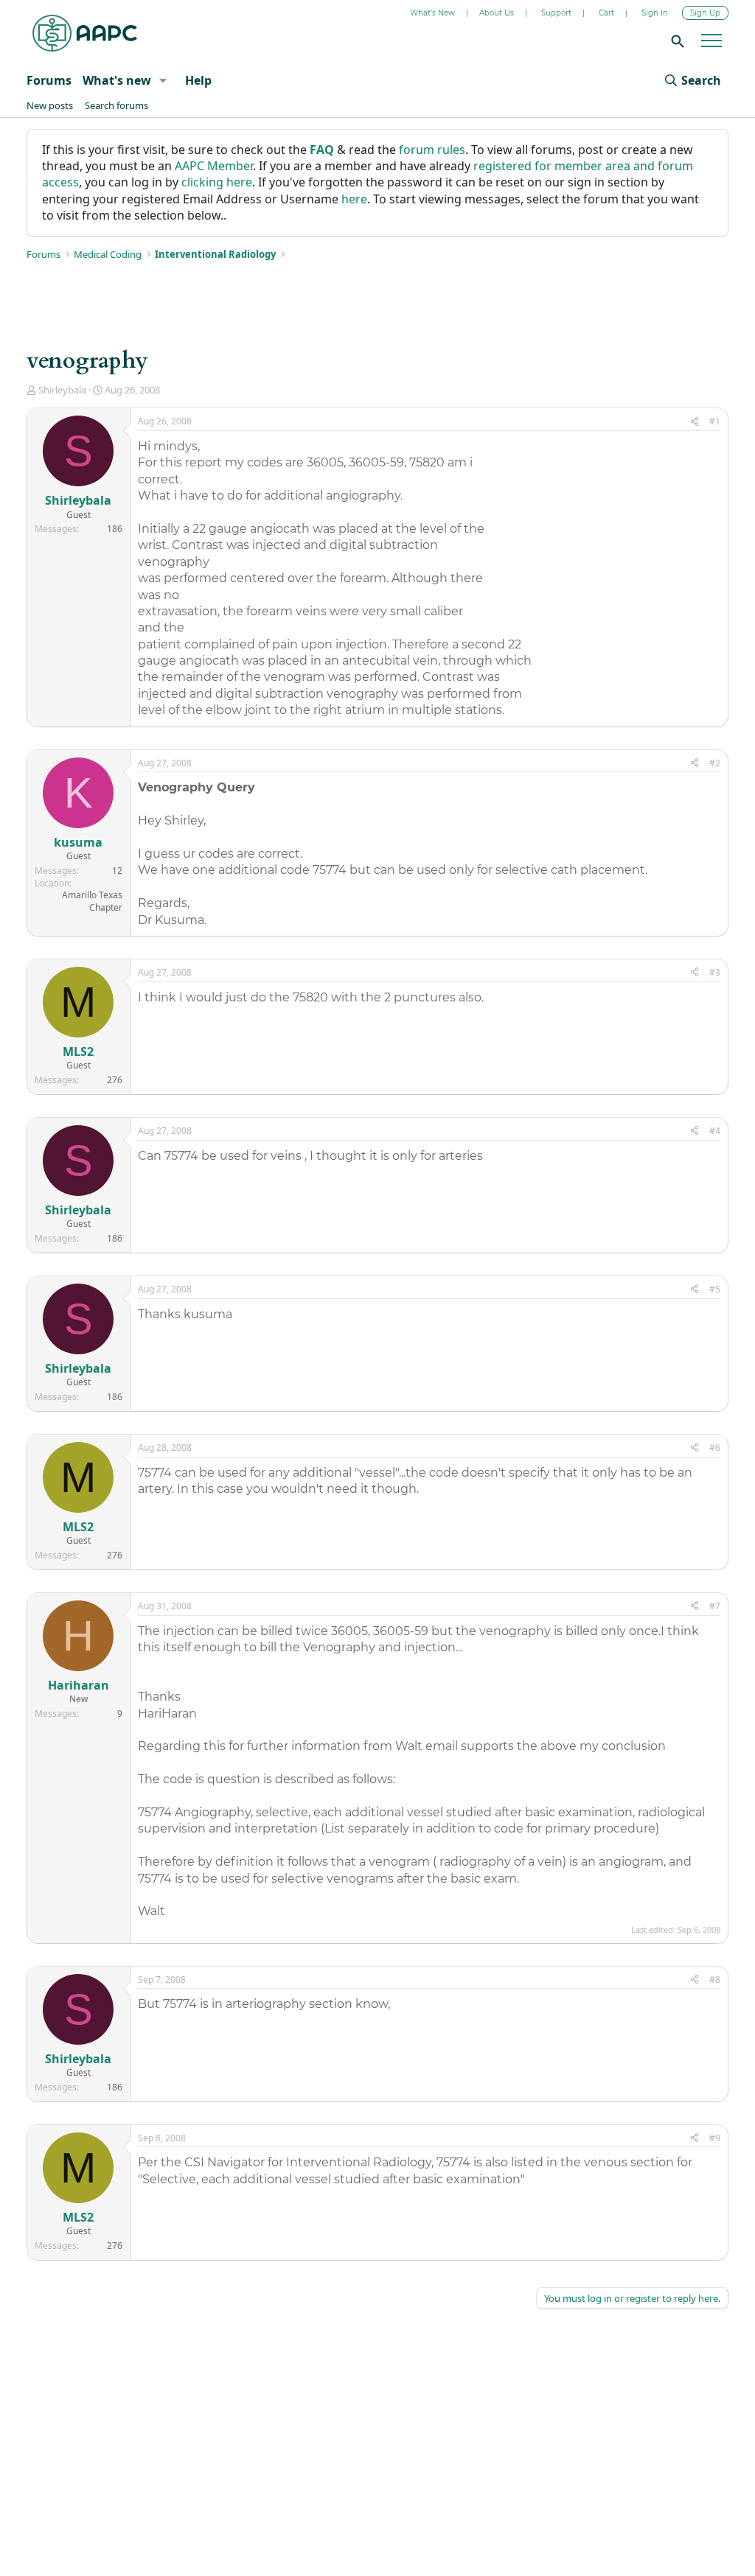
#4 (715, 1131)
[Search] (675, 41)
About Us (497, 13)
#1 (715, 421)
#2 (715, 763)
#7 (715, 1606)
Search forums (116, 105)
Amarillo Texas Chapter (92, 901)
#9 (715, 2138)
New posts (50, 105)
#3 (715, 972)
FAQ (322, 150)
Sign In (655, 13)
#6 (715, 1448)
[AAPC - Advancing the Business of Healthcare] (85, 33)
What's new (117, 80)
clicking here (217, 182)
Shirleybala (62, 390)
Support (556, 13)
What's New (432, 13)
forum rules (432, 150)
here (354, 199)
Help (198, 80)
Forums (49, 80)
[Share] (695, 422)
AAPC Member (214, 166)
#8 (715, 1980)
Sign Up (705, 13)
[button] (163, 80)
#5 (715, 1289)
